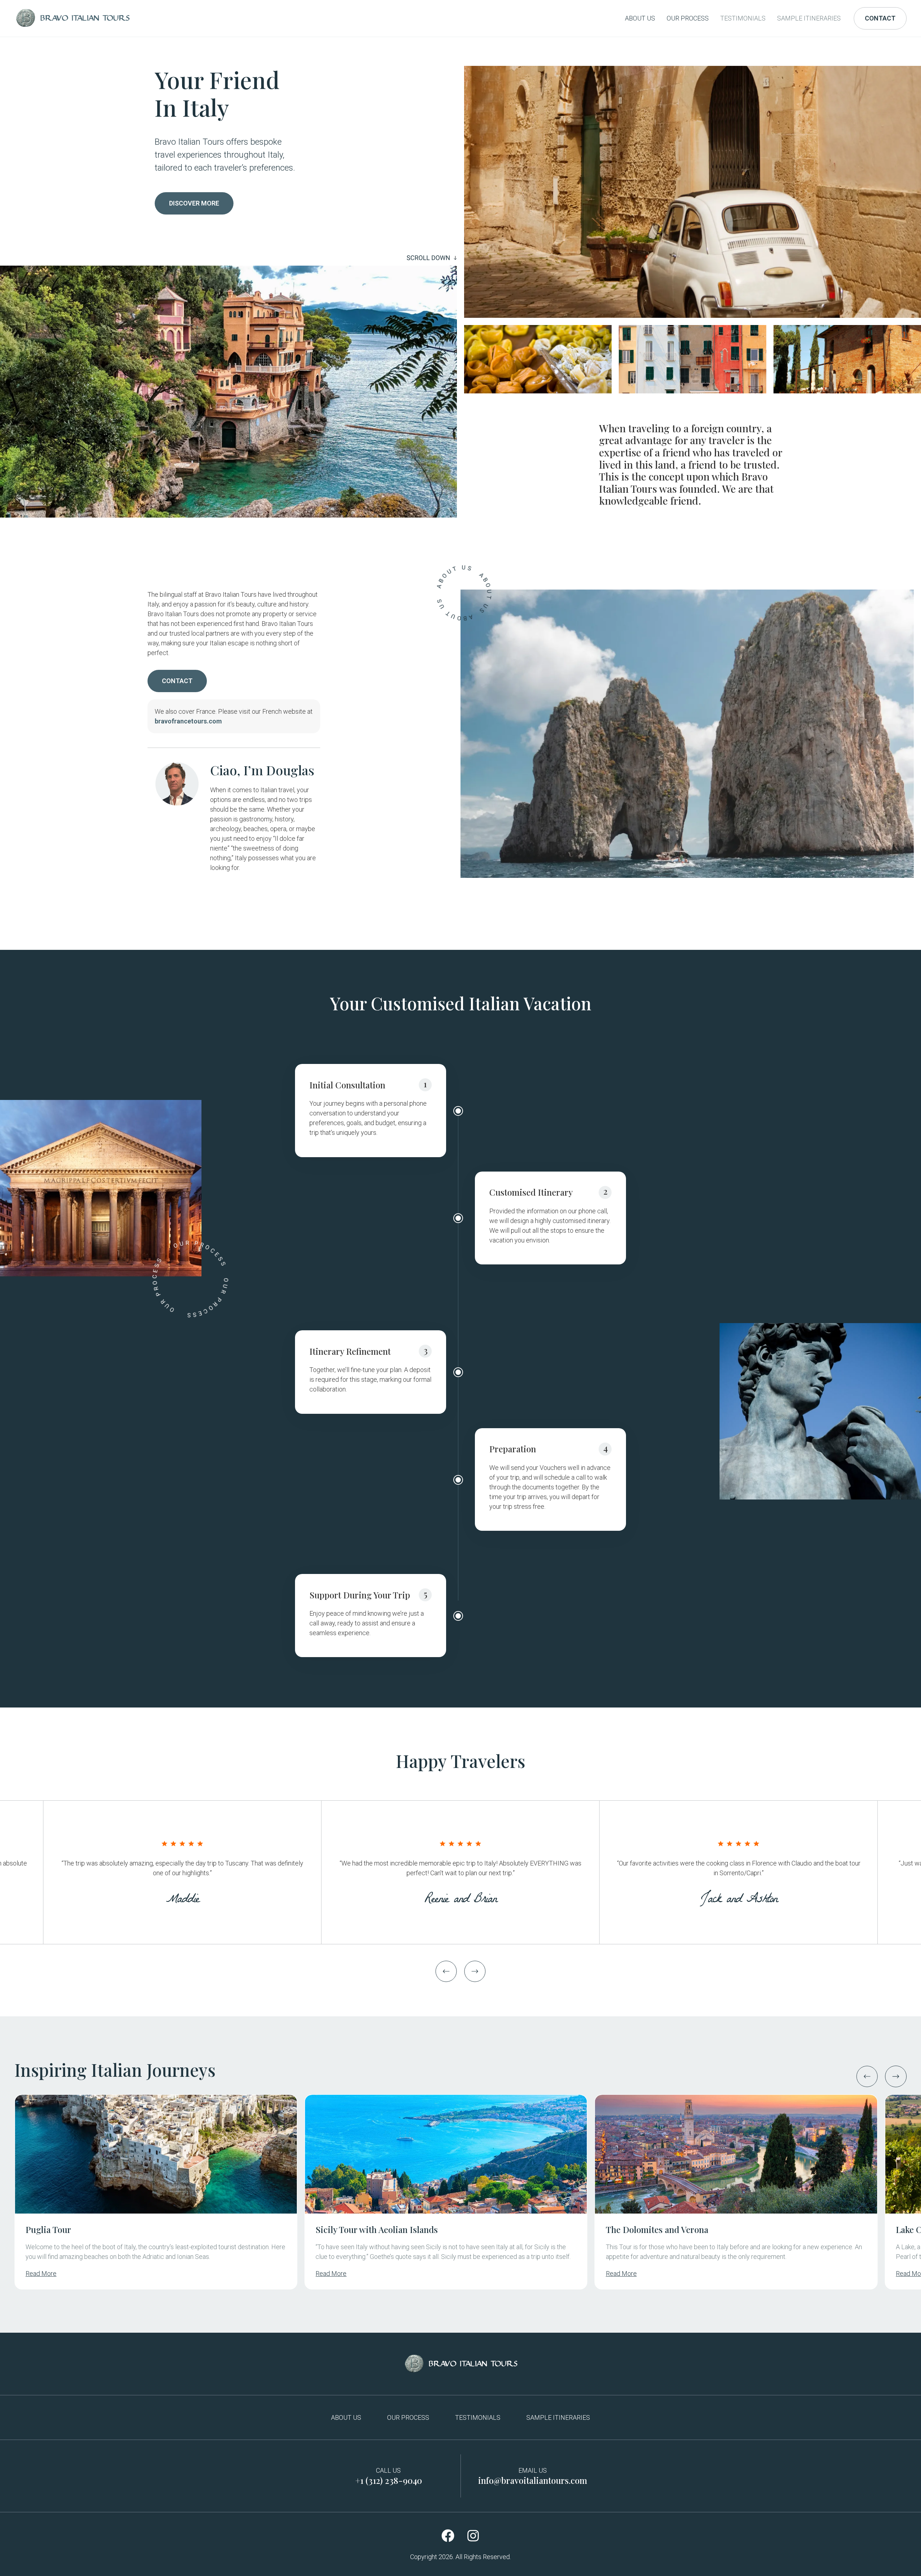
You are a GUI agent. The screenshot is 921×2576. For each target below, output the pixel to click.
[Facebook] (448, 2536)
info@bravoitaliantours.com (533, 2480)
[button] (446, 1971)
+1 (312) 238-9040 (389, 2480)
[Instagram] (473, 2536)
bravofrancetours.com (188, 721)
